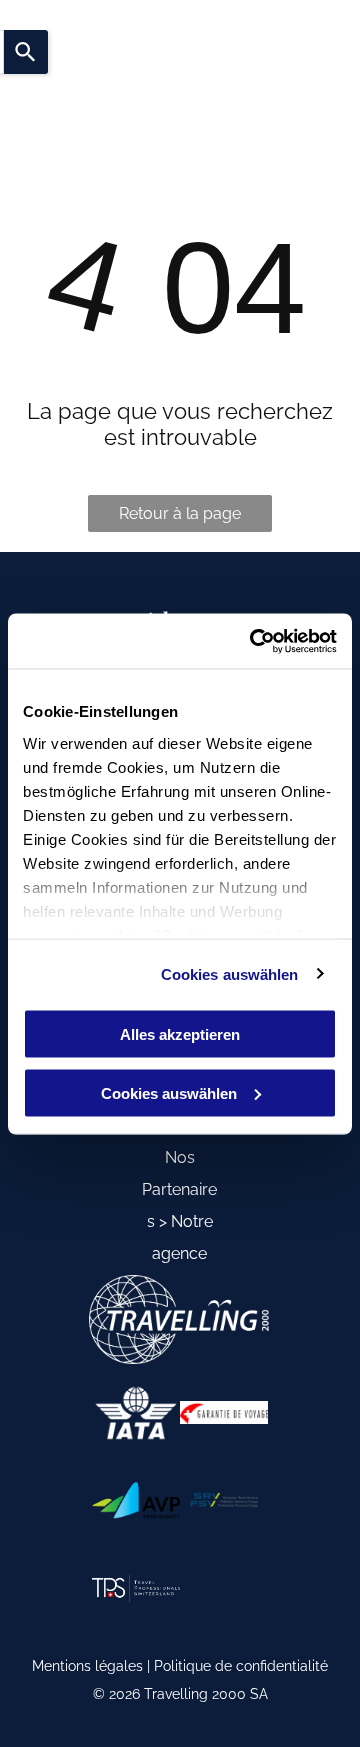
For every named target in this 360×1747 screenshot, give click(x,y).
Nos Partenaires (179, 1189)
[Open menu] (281, 52)
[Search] (26, 52)
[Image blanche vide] (136, 1413)
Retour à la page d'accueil (180, 518)
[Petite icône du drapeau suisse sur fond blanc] (136, 1588)
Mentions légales (87, 1666)
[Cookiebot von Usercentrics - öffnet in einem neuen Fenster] (254, 641)
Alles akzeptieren (180, 1034)
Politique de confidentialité (241, 1666)
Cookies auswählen (230, 973)
